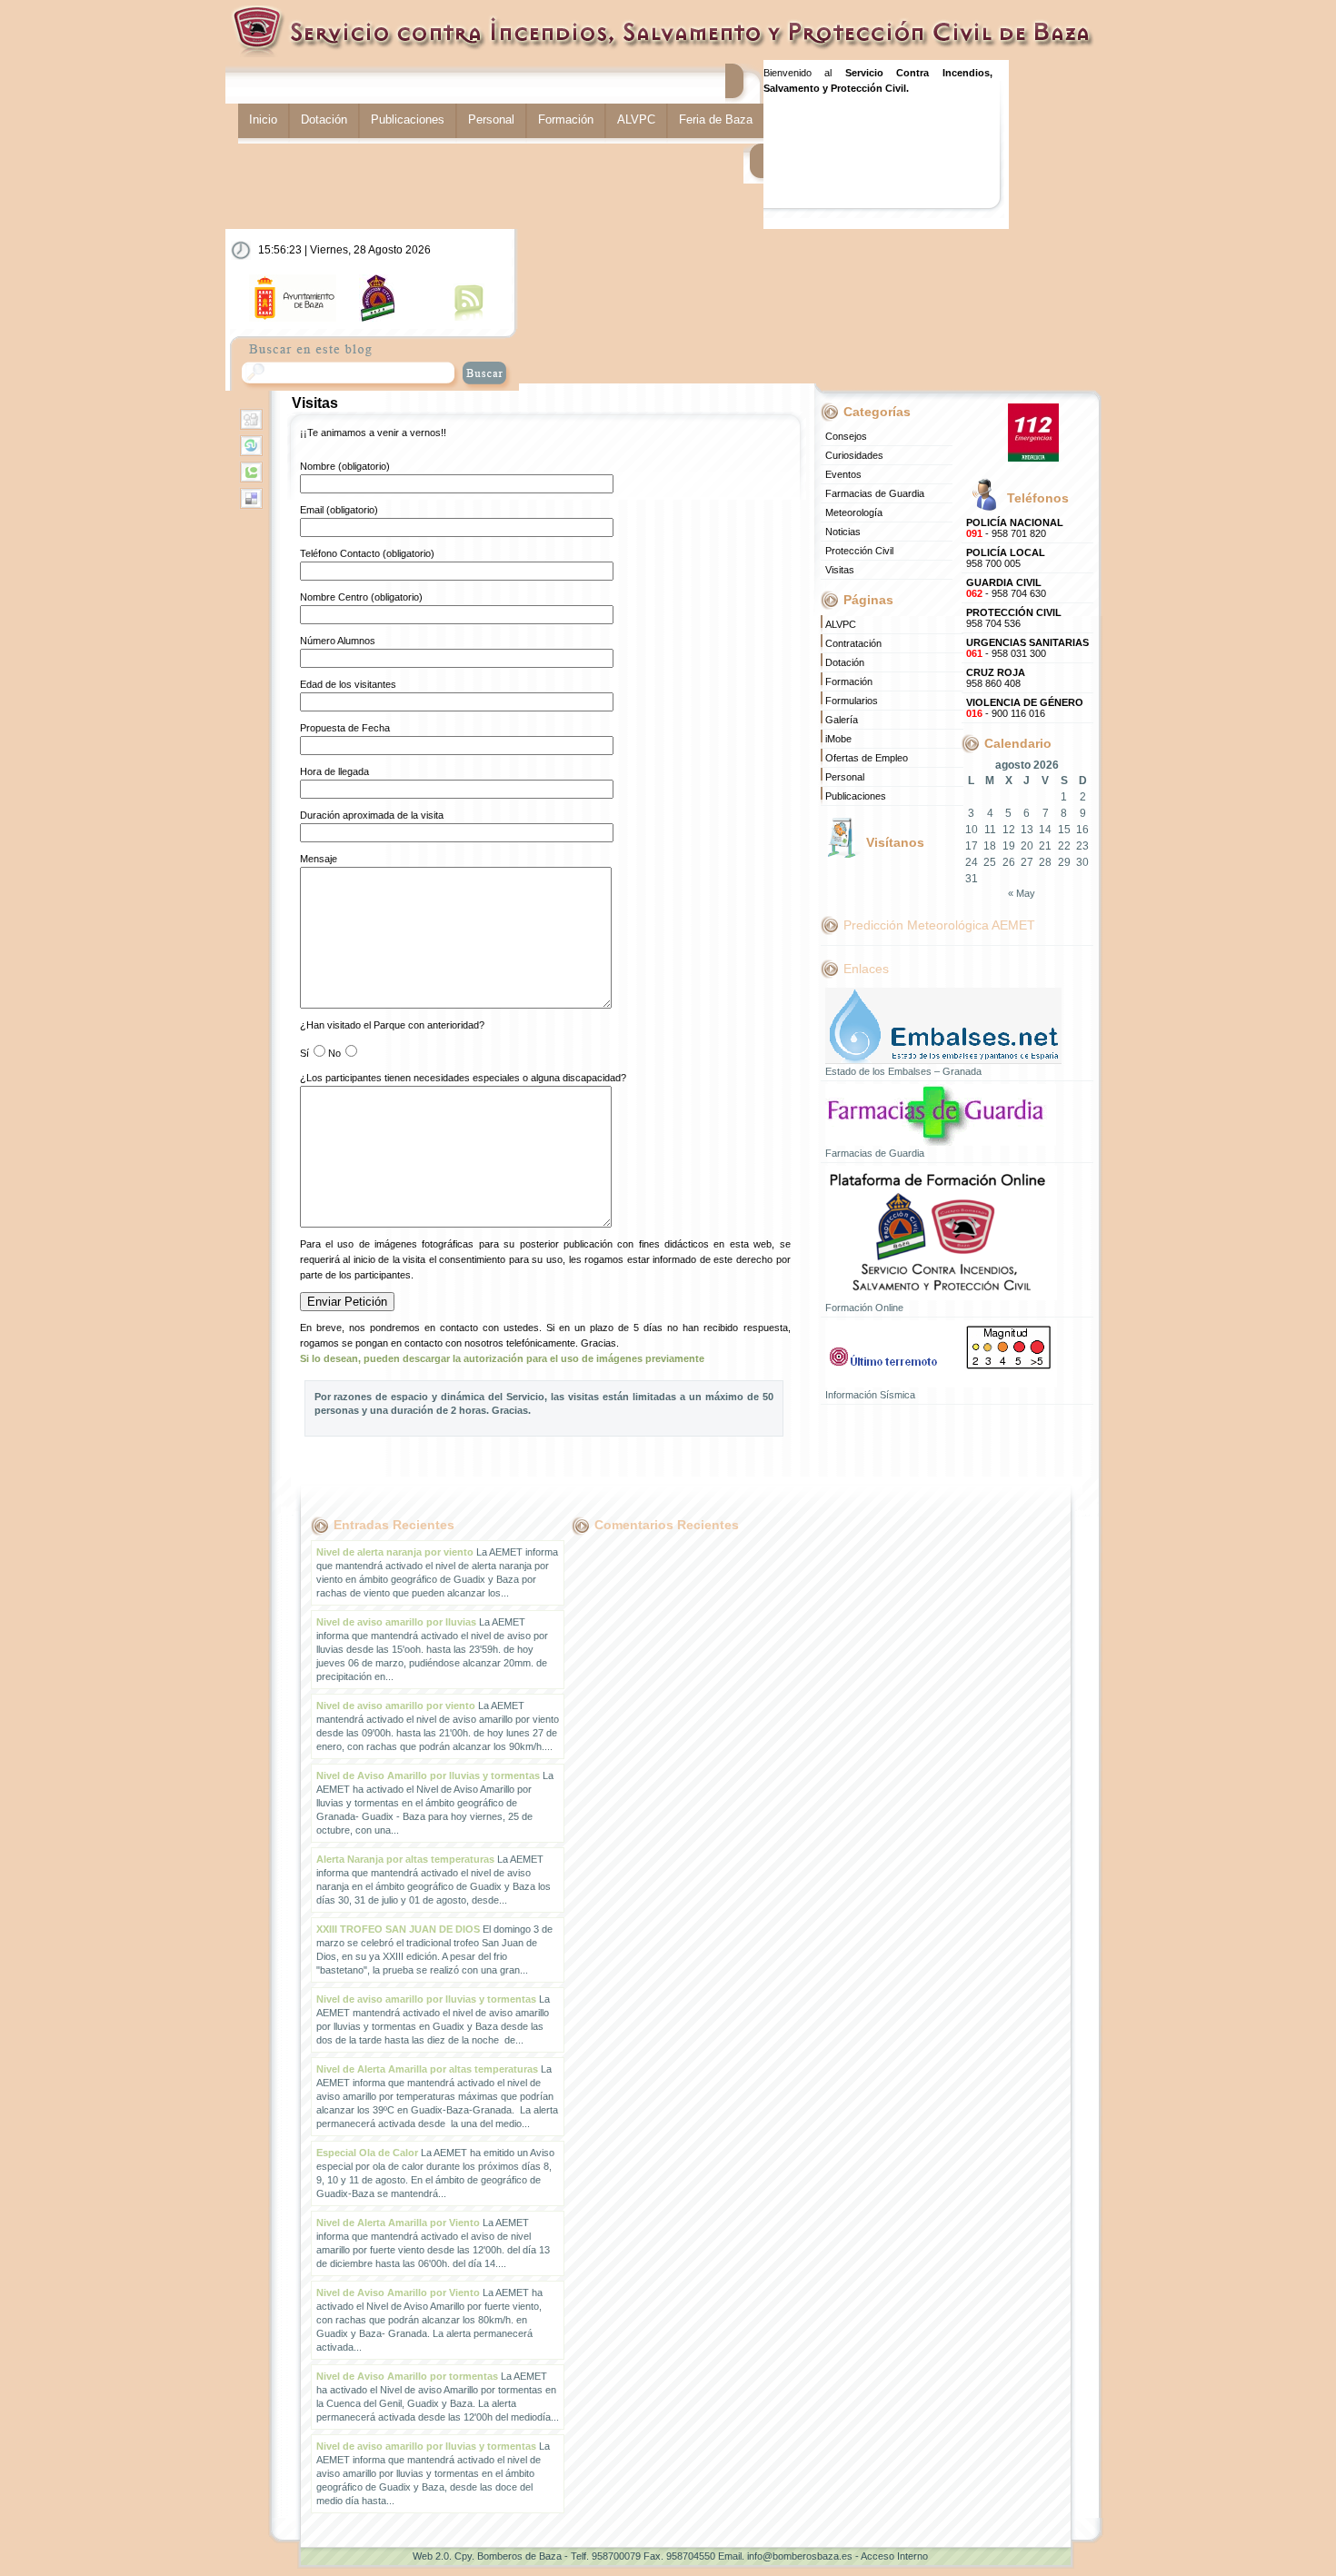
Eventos (843, 474)
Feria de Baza (716, 119)
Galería (842, 720)
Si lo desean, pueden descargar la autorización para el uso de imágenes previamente (502, 1358)
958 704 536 (1014, 618)
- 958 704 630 (1006, 588)
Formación (566, 119)
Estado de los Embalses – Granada (903, 1071)
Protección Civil (859, 551)
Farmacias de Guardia (875, 493)
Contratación (853, 643)
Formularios (852, 701)
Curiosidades (854, 455)
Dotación (324, 119)
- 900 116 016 (1025, 708)
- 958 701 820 (1015, 528)
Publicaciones (408, 119)
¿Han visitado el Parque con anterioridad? (392, 1025)
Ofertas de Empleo (867, 758)
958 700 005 (1006, 558)
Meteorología (854, 512)
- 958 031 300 (1027, 648)
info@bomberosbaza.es (800, 2556)
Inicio (263, 119)
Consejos (846, 436)
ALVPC (636, 119)
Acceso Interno (894, 2556)
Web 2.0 (431, 2556)
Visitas (315, 403)
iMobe (838, 739)
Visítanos (895, 842)
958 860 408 (996, 678)
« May (1022, 893)
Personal (491, 119)
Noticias (843, 532)
